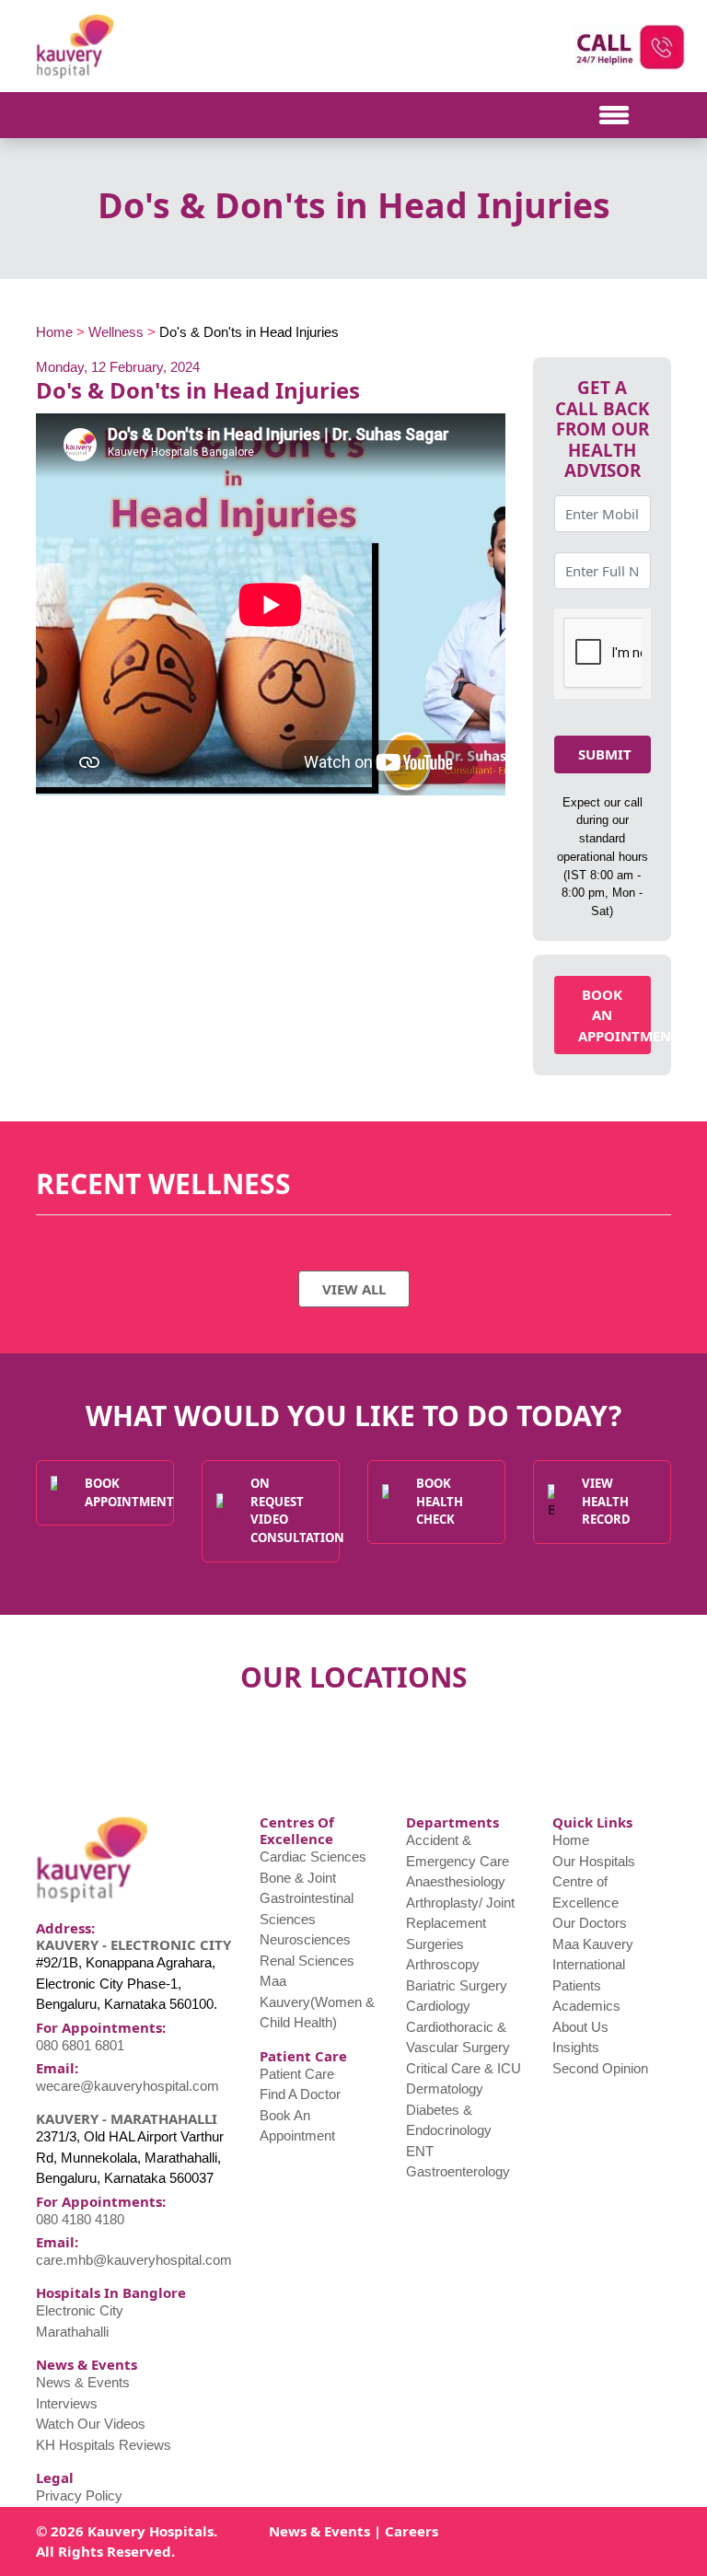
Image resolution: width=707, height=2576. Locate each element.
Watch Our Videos (91, 2424)
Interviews (67, 2403)
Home (54, 332)
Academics (586, 2006)
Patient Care (297, 2074)
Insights (576, 2047)
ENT (420, 2151)
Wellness (116, 332)
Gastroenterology (458, 2171)
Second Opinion (600, 2068)
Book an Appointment (614, 1015)
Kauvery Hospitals (151, 2531)
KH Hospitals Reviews (104, 2445)
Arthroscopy (443, 1964)
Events (347, 2531)
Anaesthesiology (456, 1881)
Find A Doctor (300, 2094)
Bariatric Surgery (457, 1985)
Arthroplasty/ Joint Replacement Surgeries (460, 1923)
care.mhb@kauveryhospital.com (134, 2260)
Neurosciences (305, 1939)
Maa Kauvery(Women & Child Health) (317, 2002)
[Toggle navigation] (100, 115)
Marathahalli (72, 2332)
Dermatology (445, 2089)
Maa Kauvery (593, 1944)
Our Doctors (590, 1923)
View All (354, 1289)
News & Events (83, 2382)
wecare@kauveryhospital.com (127, 2086)
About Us (580, 2027)
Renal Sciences (307, 1961)
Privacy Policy (79, 2495)
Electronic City (80, 2310)
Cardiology (438, 2006)
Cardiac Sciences (313, 1857)
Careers (411, 2531)
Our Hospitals (594, 1861)
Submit (605, 754)
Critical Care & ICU (464, 2068)
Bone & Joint (298, 1878)
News (288, 2531)
